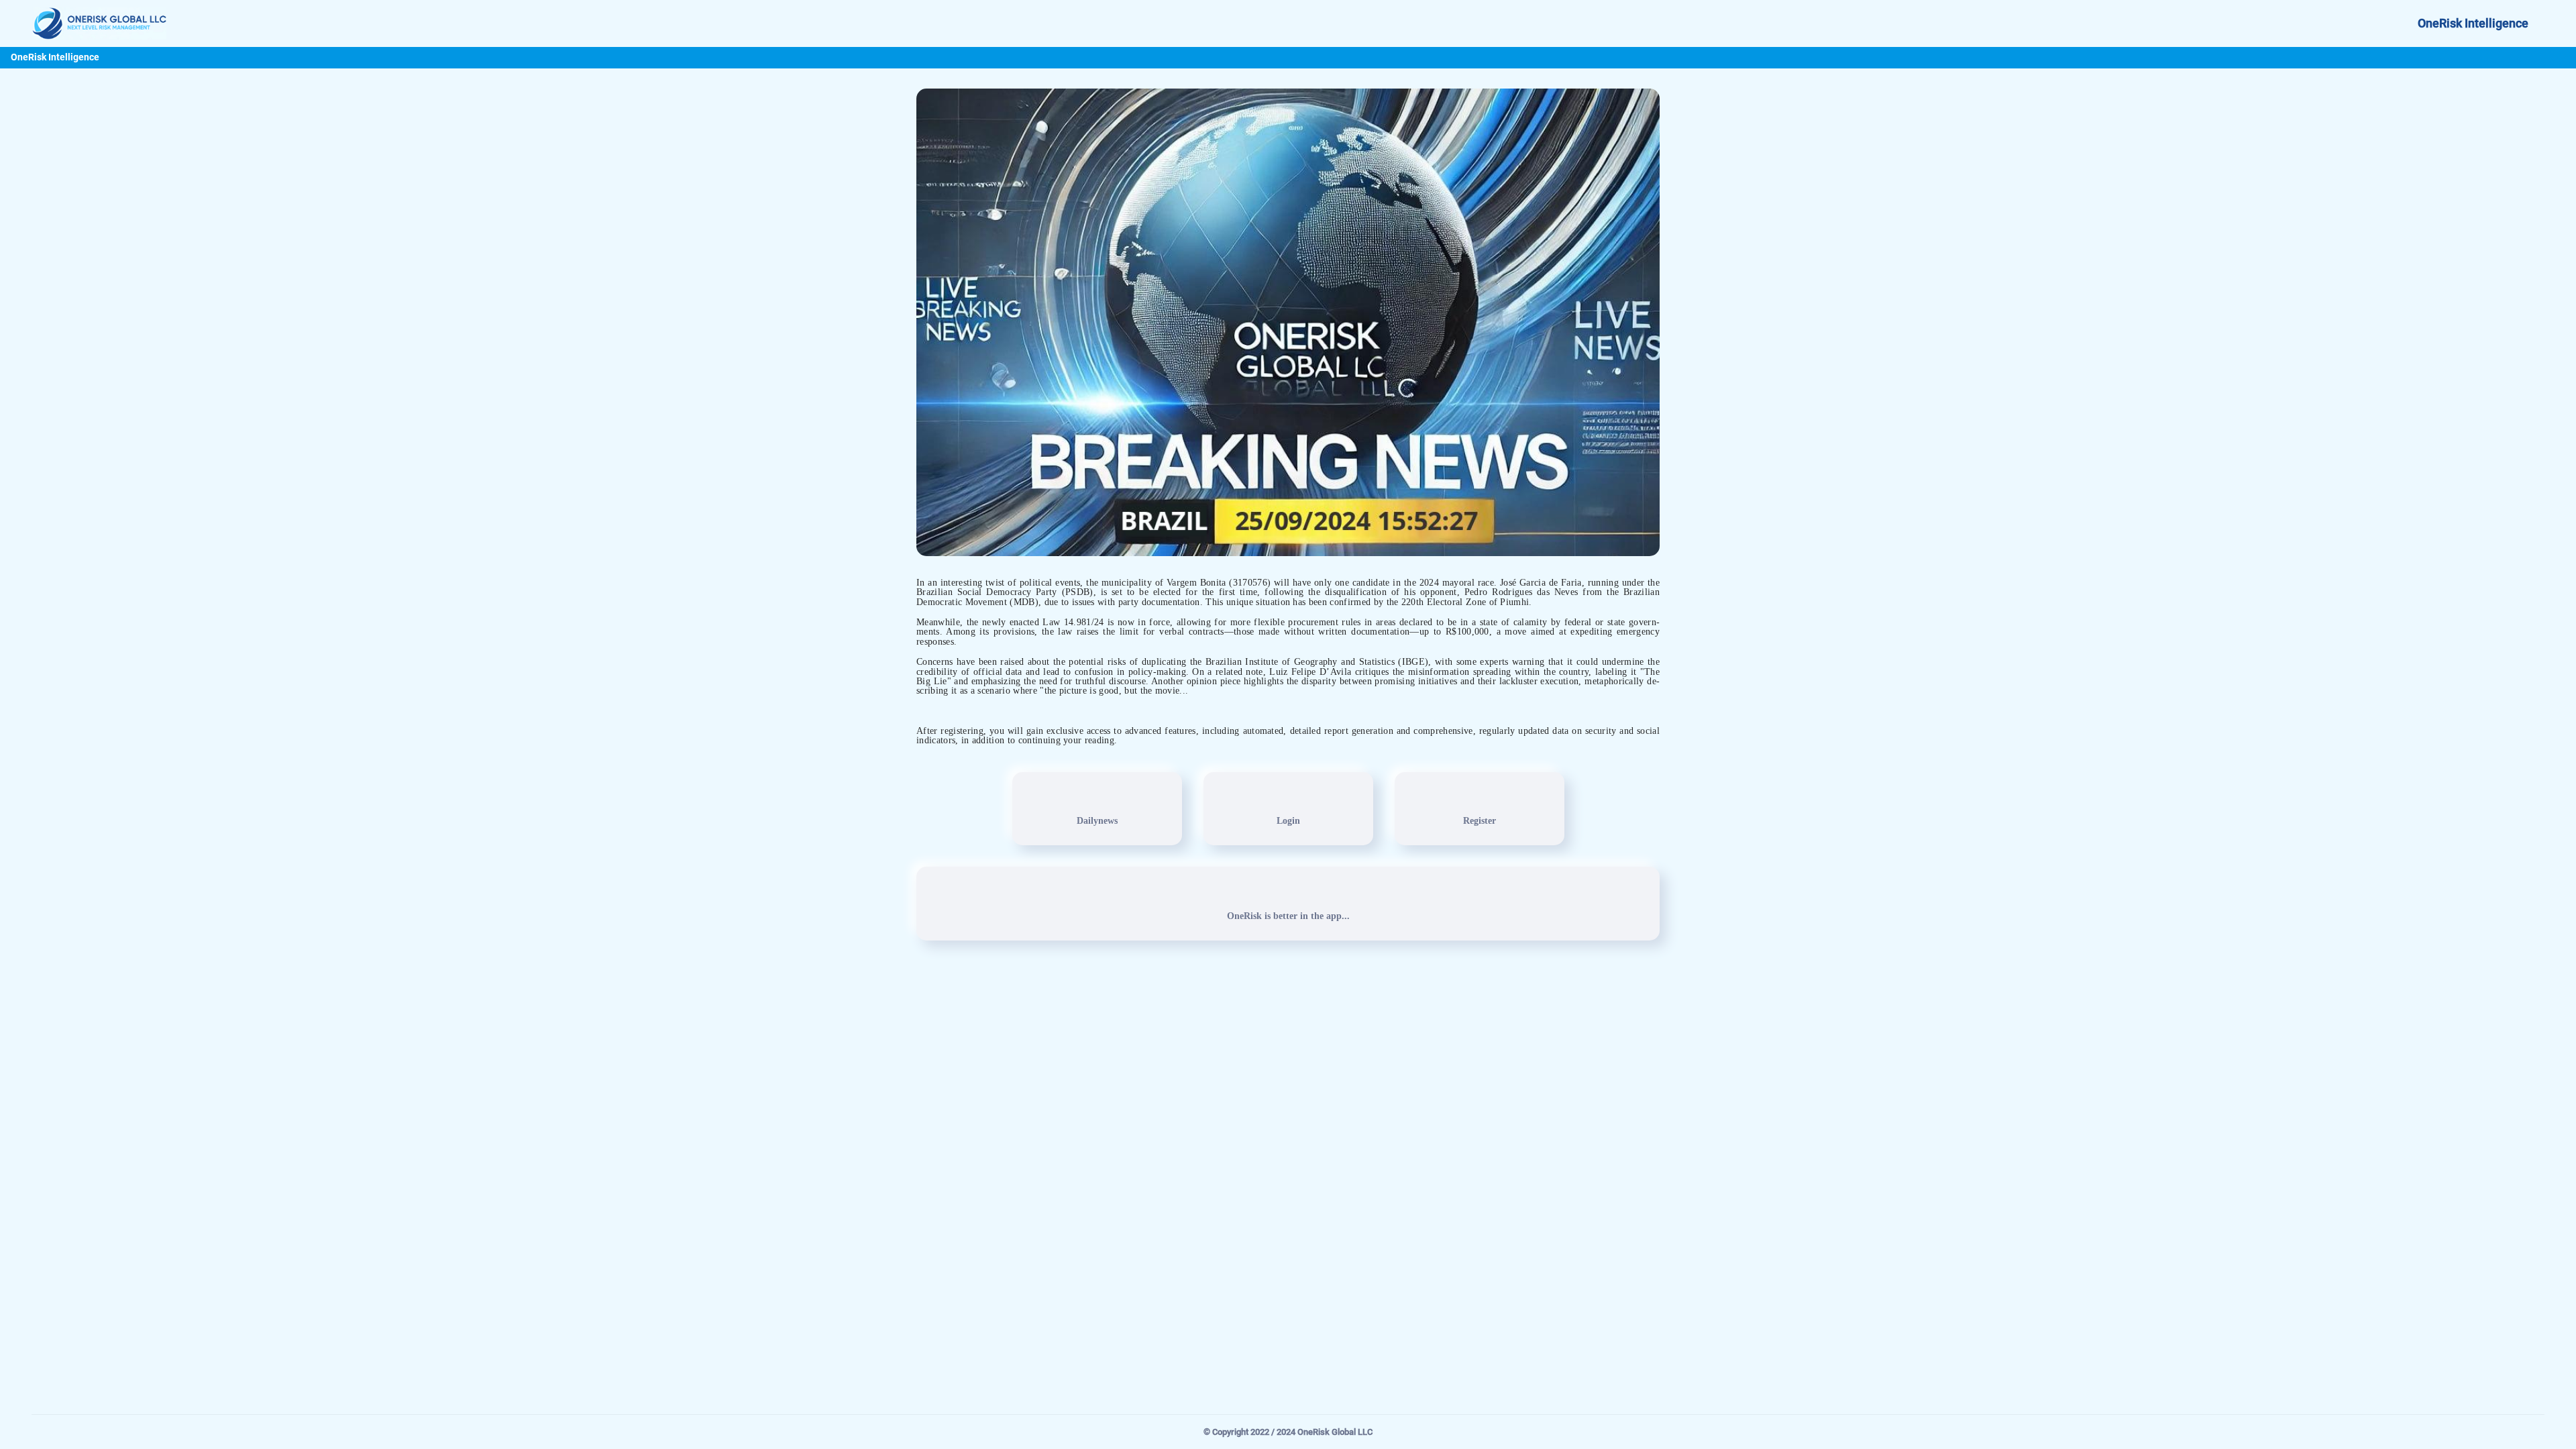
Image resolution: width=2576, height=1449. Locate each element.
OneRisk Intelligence (2473, 23)
